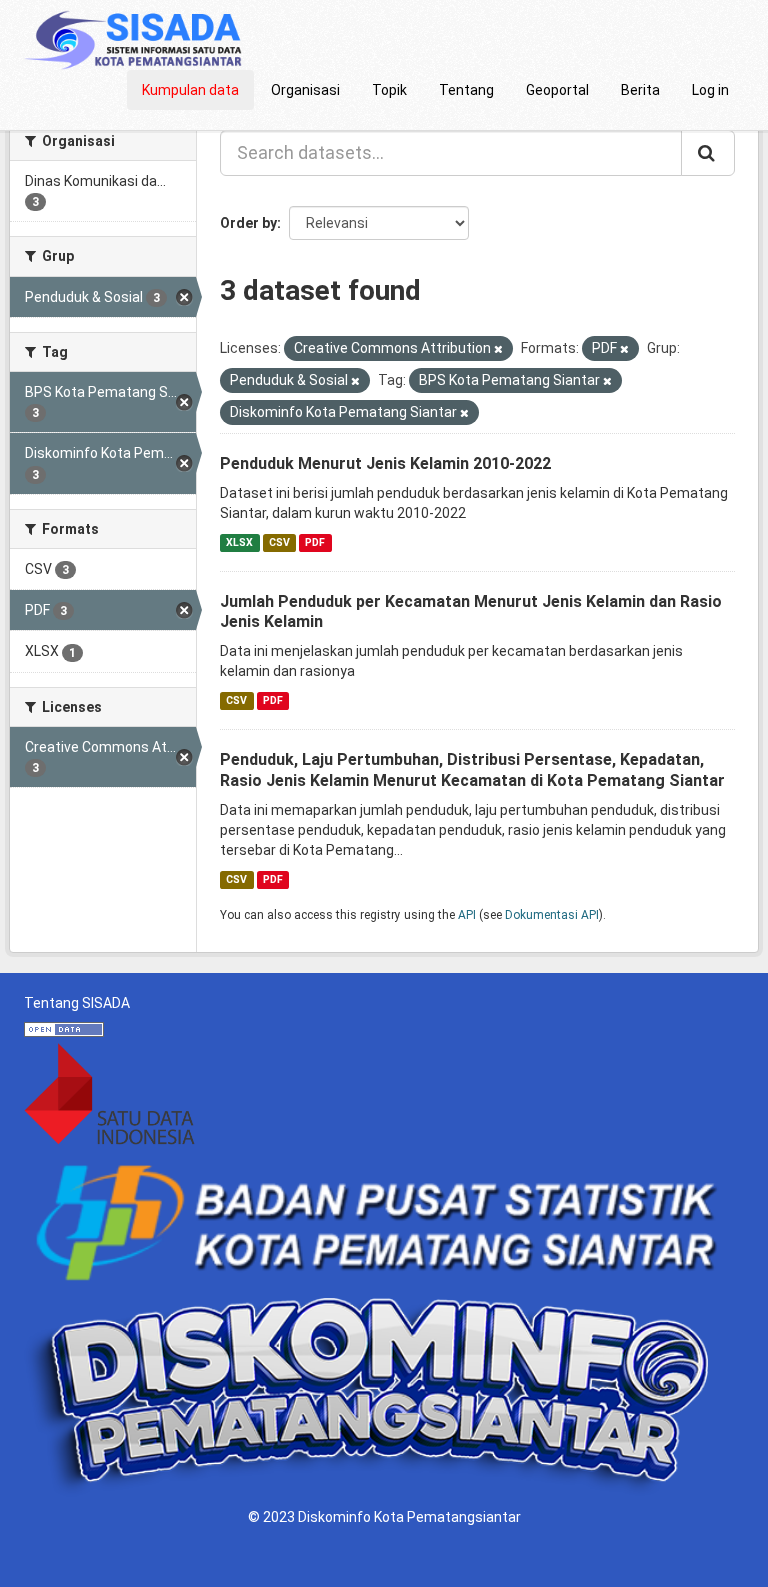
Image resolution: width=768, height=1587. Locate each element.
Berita (640, 90)
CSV (279, 542)
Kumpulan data (190, 90)
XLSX (239, 542)
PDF (315, 542)
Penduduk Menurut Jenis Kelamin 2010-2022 (385, 463)
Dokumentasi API (552, 915)
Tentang (466, 90)
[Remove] (498, 349)
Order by (248, 223)
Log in (710, 90)
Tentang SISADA (77, 1003)
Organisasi (305, 90)
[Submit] (708, 153)
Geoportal (557, 90)
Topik (389, 90)
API (467, 915)
